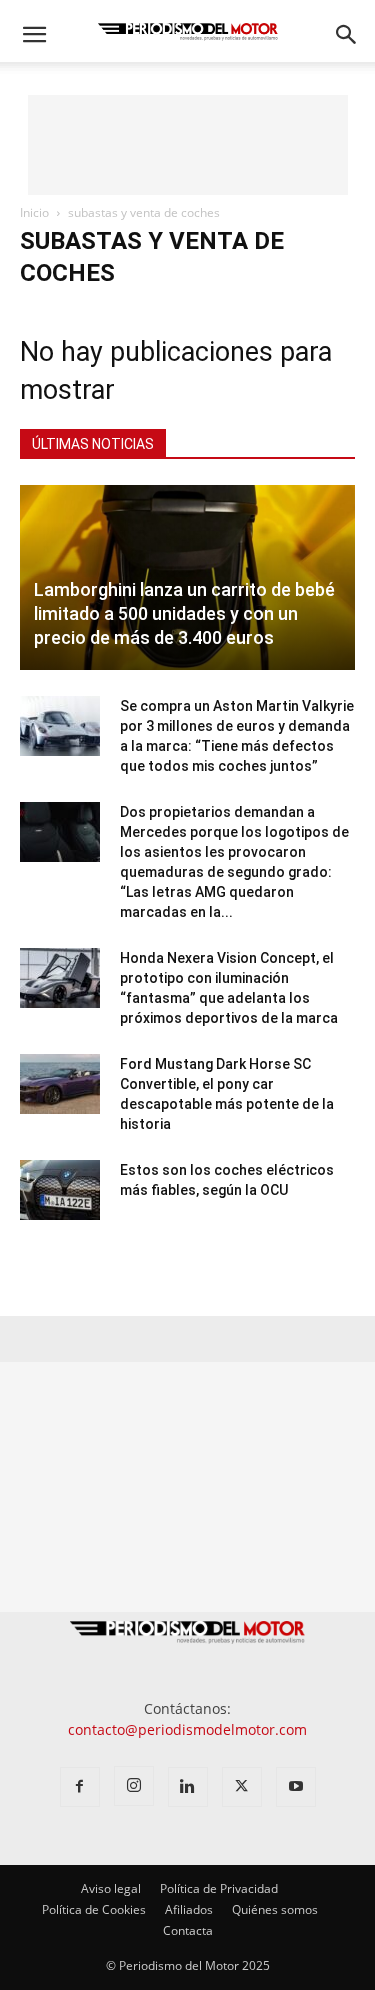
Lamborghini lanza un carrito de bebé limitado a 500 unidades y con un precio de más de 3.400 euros (184, 613)
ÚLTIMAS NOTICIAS (93, 444)
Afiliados (189, 1909)
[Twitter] (242, 1787)
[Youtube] (296, 1787)
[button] (34, 35)
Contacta (188, 1930)
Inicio (34, 212)
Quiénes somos (275, 1909)
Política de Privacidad (219, 1888)
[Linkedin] (188, 1787)
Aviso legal (111, 1888)
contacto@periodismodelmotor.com (187, 1729)
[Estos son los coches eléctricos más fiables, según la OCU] (60, 1190)
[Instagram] (134, 1786)
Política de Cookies (94, 1909)
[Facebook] (80, 1787)
